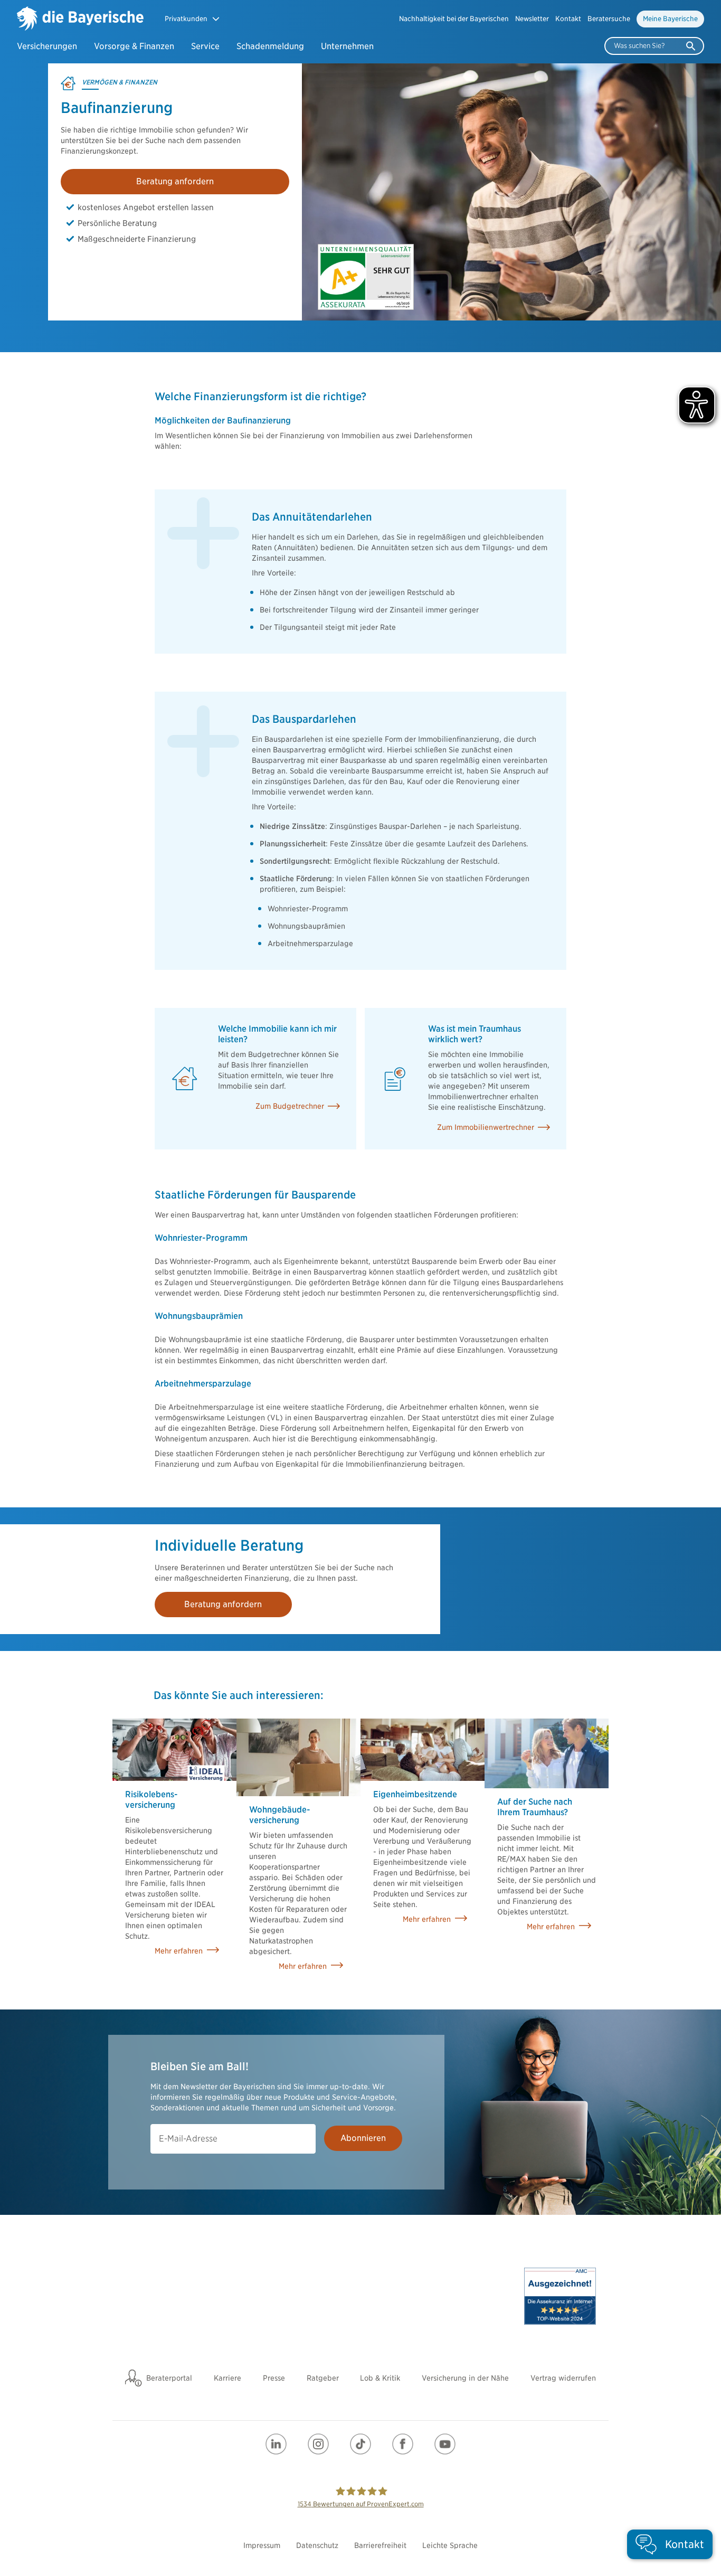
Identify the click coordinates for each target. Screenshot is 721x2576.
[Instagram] (318, 2444)
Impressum (262, 2545)
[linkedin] (276, 2444)
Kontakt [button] (568, 19)
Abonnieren (363, 2138)
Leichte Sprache (450, 2545)
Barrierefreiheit (380, 2545)
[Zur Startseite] (80, 20)
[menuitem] (454, 19)
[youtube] (445, 2444)
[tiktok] (360, 2444)
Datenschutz (317, 2545)
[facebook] (403, 2444)
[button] (192, 19)
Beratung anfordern (175, 181)
